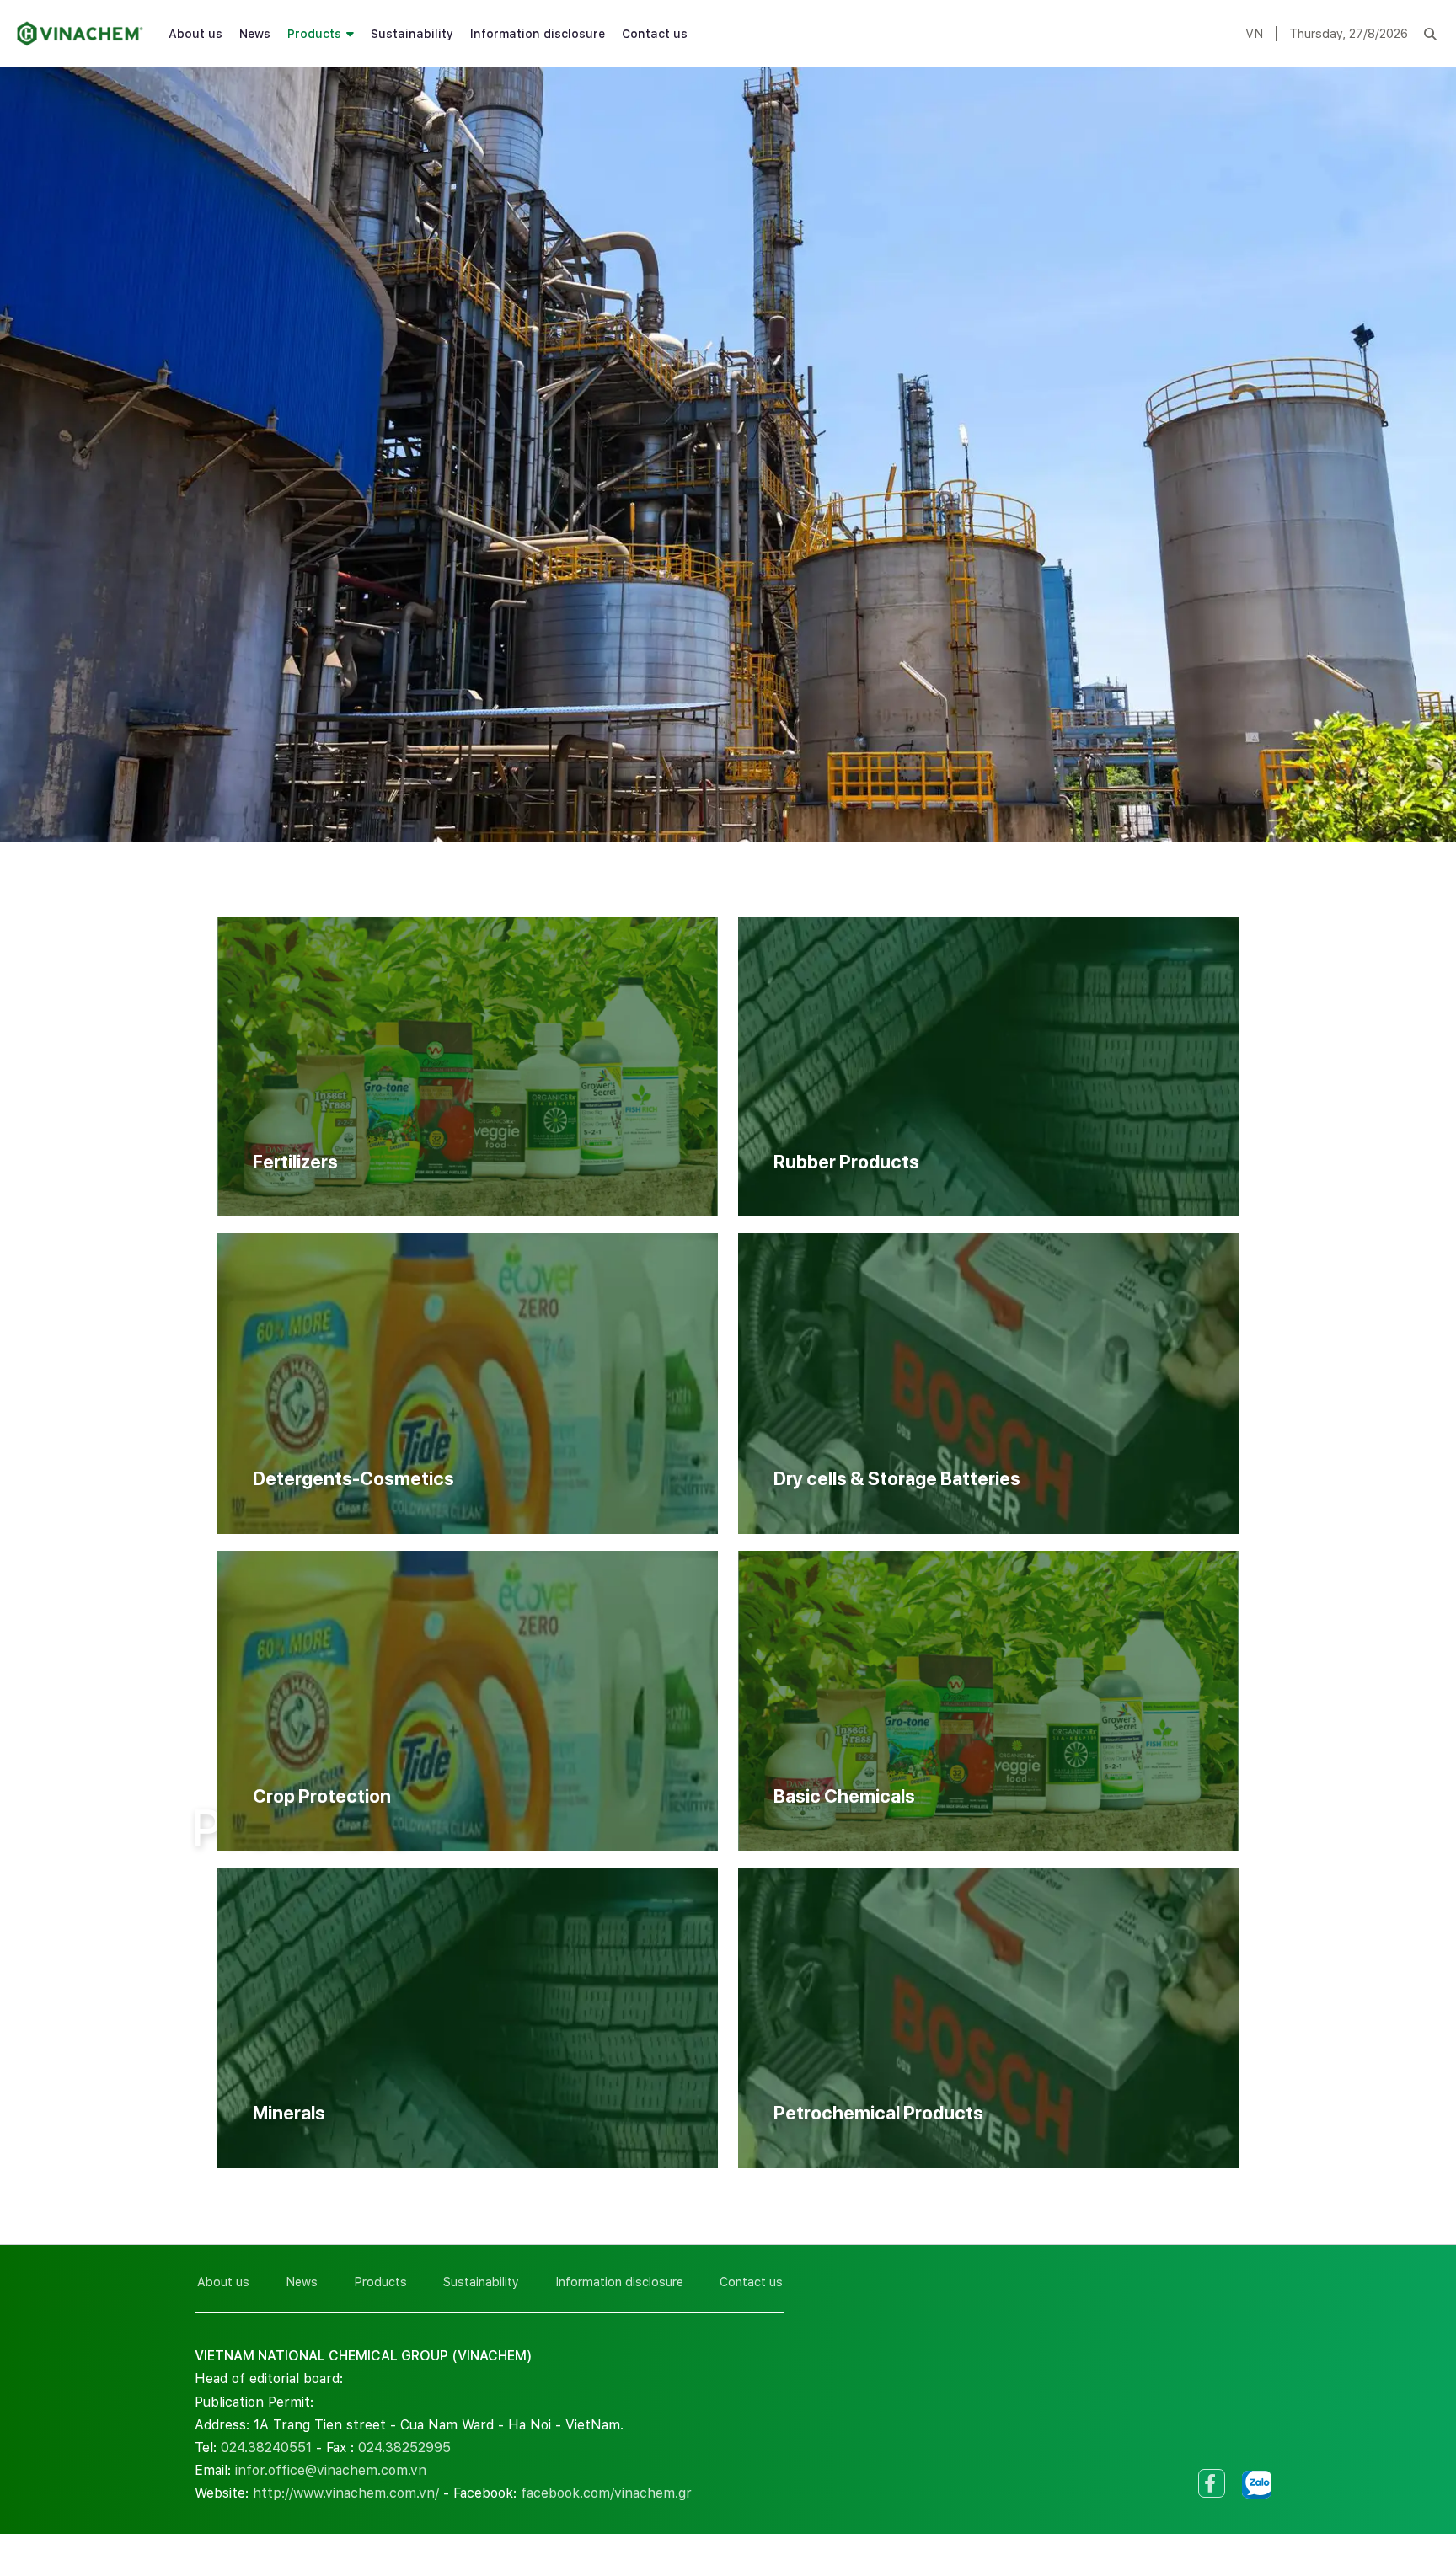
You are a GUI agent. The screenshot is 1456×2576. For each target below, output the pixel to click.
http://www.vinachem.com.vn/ (346, 2493)
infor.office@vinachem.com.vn (331, 2470)
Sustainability (412, 34)
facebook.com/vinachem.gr (606, 2493)
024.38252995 (404, 2448)
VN (1254, 34)
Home (210, 1770)
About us (195, 34)
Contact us (655, 34)
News (255, 34)
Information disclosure (538, 34)
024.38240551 (266, 2448)
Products (314, 34)
